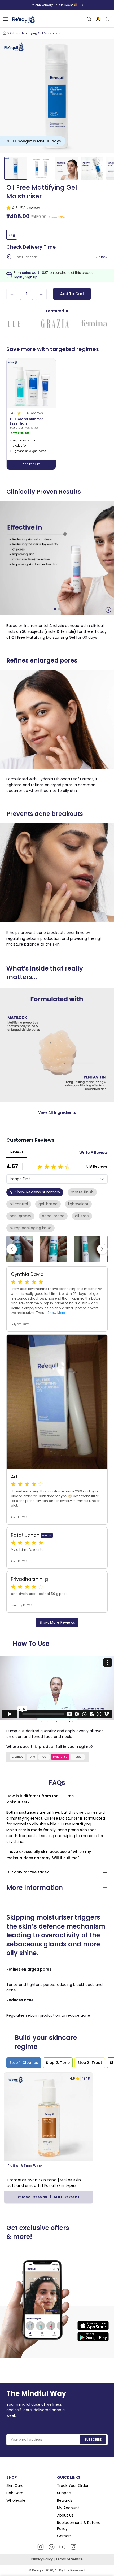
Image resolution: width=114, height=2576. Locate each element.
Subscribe (93, 2439)
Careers (64, 2536)
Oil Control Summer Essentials (26, 421)
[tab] (24, 2063)
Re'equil (38, 2570)
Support (64, 2493)
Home (5, 33)
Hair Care (15, 2493)
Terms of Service (69, 2559)
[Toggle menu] (5, 19)
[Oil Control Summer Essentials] (31, 383)
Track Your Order (73, 2486)
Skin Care (15, 2486)
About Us (65, 2515)
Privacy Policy (42, 2559)
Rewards (65, 2500)
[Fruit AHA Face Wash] (49, 2117)
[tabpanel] (57, 2139)
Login (18, 277)
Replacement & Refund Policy (79, 2526)
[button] (55, 609)
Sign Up (31, 277)
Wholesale (16, 2500)
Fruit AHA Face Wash (25, 2166)
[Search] (89, 19)
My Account (68, 2508)
